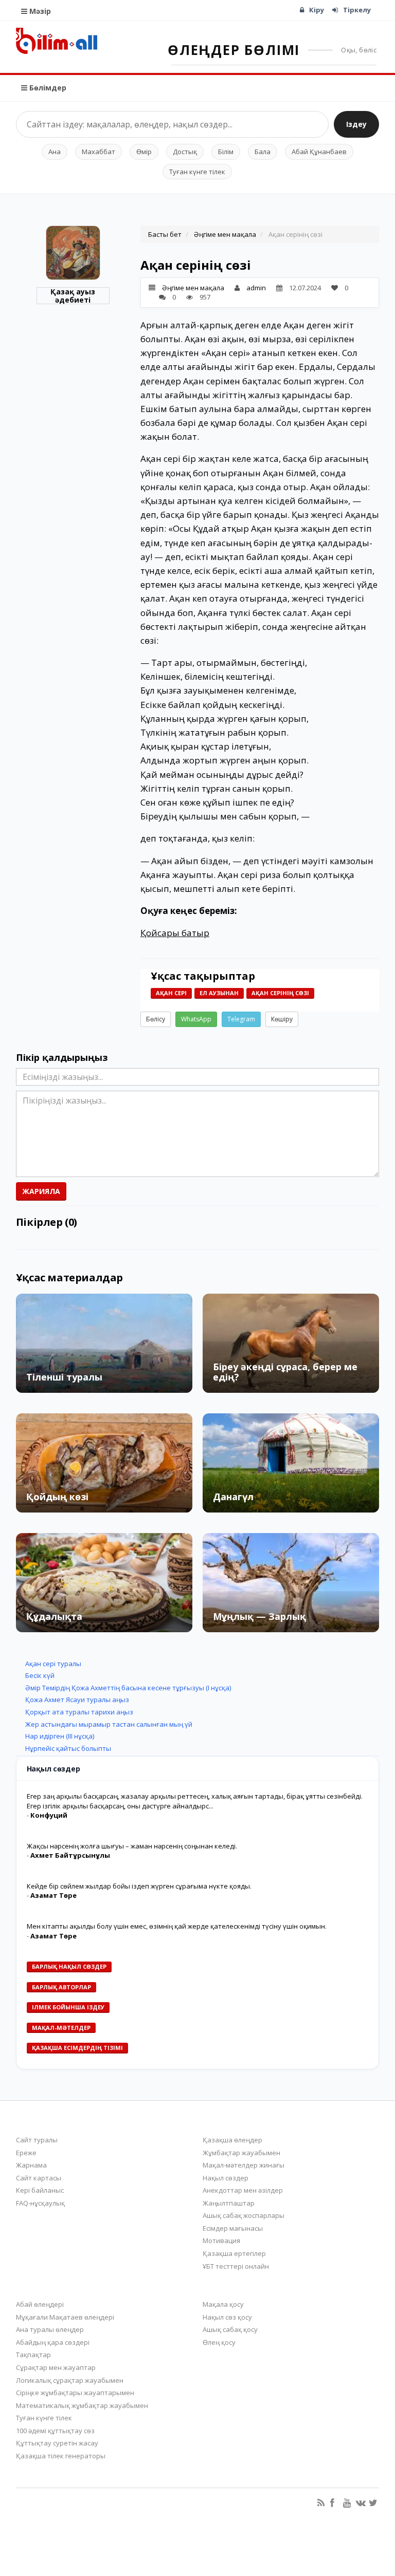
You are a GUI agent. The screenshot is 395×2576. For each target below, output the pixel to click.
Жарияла (41, 1191)
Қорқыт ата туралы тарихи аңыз (79, 1712)
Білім (226, 152)
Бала (263, 152)
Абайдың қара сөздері (53, 2342)
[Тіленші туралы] (104, 1343)
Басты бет (165, 234)
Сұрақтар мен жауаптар (56, 2367)
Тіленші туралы (64, 1377)
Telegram (241, 1019)
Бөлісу (156, 1019)
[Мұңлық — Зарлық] (291, 1583)
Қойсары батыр (175, 933)
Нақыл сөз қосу (227, 2317)
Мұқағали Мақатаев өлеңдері (65, 2317)
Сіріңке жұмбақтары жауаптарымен (75, 2393)
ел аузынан (219, 993)
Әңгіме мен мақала (225, 234)
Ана (55, 152)
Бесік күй (40, 1675)
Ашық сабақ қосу (230, 2329)
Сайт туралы (37, 2140)
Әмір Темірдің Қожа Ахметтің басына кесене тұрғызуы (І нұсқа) (128, 1688)
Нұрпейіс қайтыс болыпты (68, 1748)
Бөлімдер (47, 88)
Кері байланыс (40, 2190)
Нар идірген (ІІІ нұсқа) (60, 1736)
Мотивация (221, 2241)
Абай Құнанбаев (319, 152)
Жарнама (31, 2165)
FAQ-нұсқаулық (40, 2203)
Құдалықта (54, 1616)
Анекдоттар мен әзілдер (243, 2190)
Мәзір (39, 11)
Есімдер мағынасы (233, 2228)
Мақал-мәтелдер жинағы (244, 2165)
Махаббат (98, 152)
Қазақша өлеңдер (232, 2140)
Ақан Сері (171, 993)
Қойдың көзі (57, 1497)
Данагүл (233, 1497)
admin (256, 288)
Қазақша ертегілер (234, 2253)
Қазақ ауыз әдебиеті (73, 296)
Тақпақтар (33, 2355)
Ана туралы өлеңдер (50, 2329)
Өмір (144, 152)
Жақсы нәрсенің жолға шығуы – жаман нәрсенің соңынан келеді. (132, 1846)
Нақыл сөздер (226, 2178)
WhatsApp (196, 1019)
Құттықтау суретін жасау (57, 2443)
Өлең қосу (219, 2342)
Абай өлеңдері (40, 2304)
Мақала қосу (223, 2304)
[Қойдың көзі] (104, 1463)
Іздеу (356, 124)
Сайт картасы (39, 2178)
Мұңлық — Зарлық (259, 1616)
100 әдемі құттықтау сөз (55, 2431)
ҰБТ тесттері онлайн (236, 2266)
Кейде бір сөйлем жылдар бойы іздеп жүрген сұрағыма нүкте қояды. (139, 1886)
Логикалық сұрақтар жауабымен (70, 2380)
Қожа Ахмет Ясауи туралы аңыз (77, 1700)
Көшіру (282, 1019)
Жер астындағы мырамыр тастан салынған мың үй (109, 1724)
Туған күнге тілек (197, 172)
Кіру (317, 10)
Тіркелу (357, 10)
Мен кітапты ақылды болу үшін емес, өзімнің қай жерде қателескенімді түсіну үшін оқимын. (177, 1926)
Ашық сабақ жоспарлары (244, 2215)
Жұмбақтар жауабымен (241, 2153)
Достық (185, 152)
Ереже (26, 2153)
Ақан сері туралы (53, 1664)
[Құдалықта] (104, 1583)
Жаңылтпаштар (229, 2203)
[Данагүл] (291, 1463)
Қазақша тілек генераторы (61, 2456)
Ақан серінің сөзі (280, 993)
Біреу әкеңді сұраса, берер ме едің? (285, 1372)
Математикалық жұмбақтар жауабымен (82, 2405)
